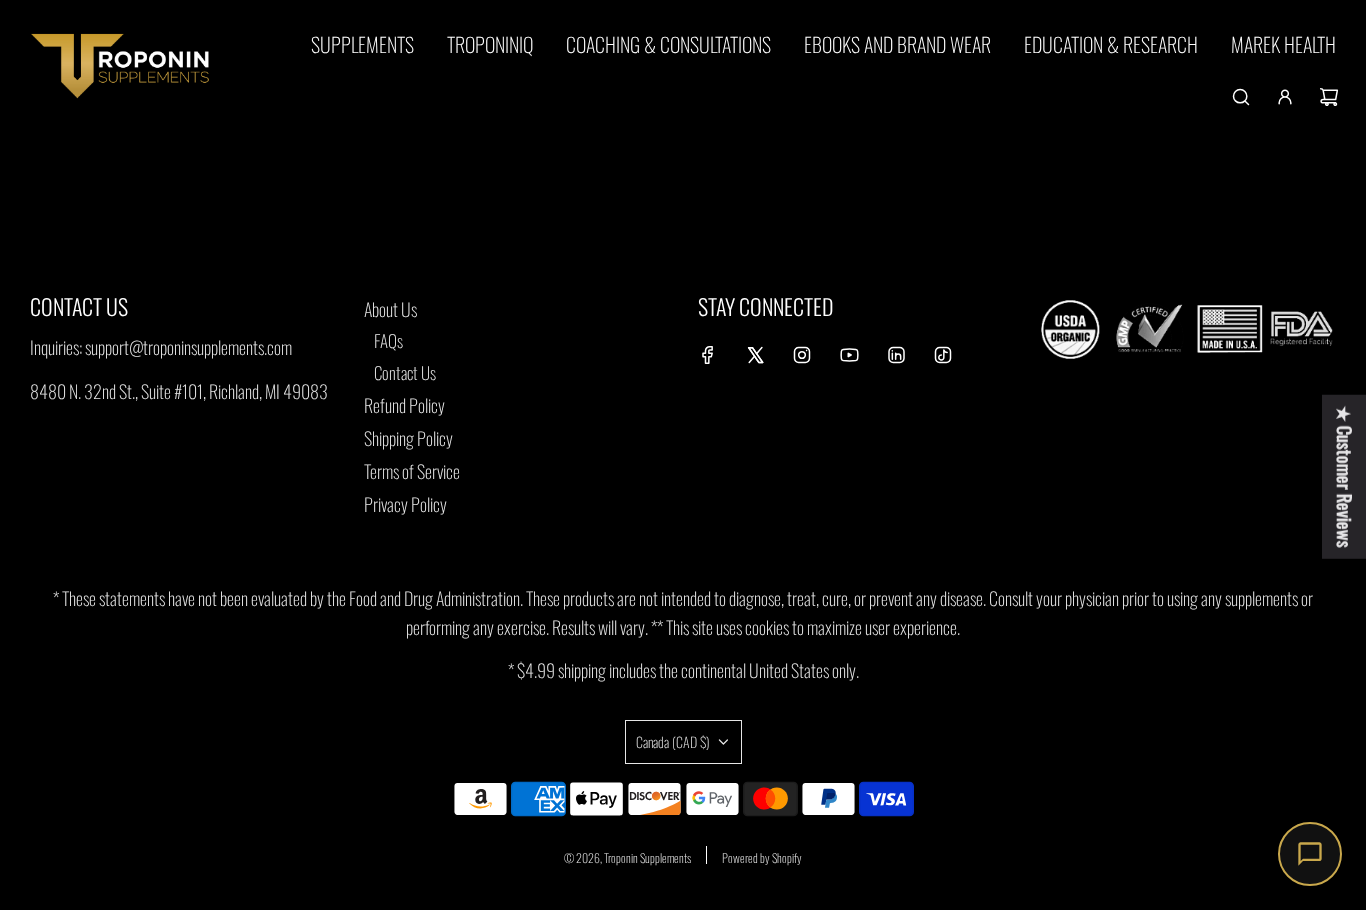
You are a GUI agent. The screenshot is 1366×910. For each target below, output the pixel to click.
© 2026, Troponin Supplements (627, 857)
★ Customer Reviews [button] (1345, 477)
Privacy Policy (405, 504)
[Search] (1241, 97)
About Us (390, 309)
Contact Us (405, 372)
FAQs (388, 340)
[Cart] (1329, 97)
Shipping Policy (408, 438)
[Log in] (1285, 97)
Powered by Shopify (762, 857)
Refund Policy (404, 405)
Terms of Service (412, 471)
